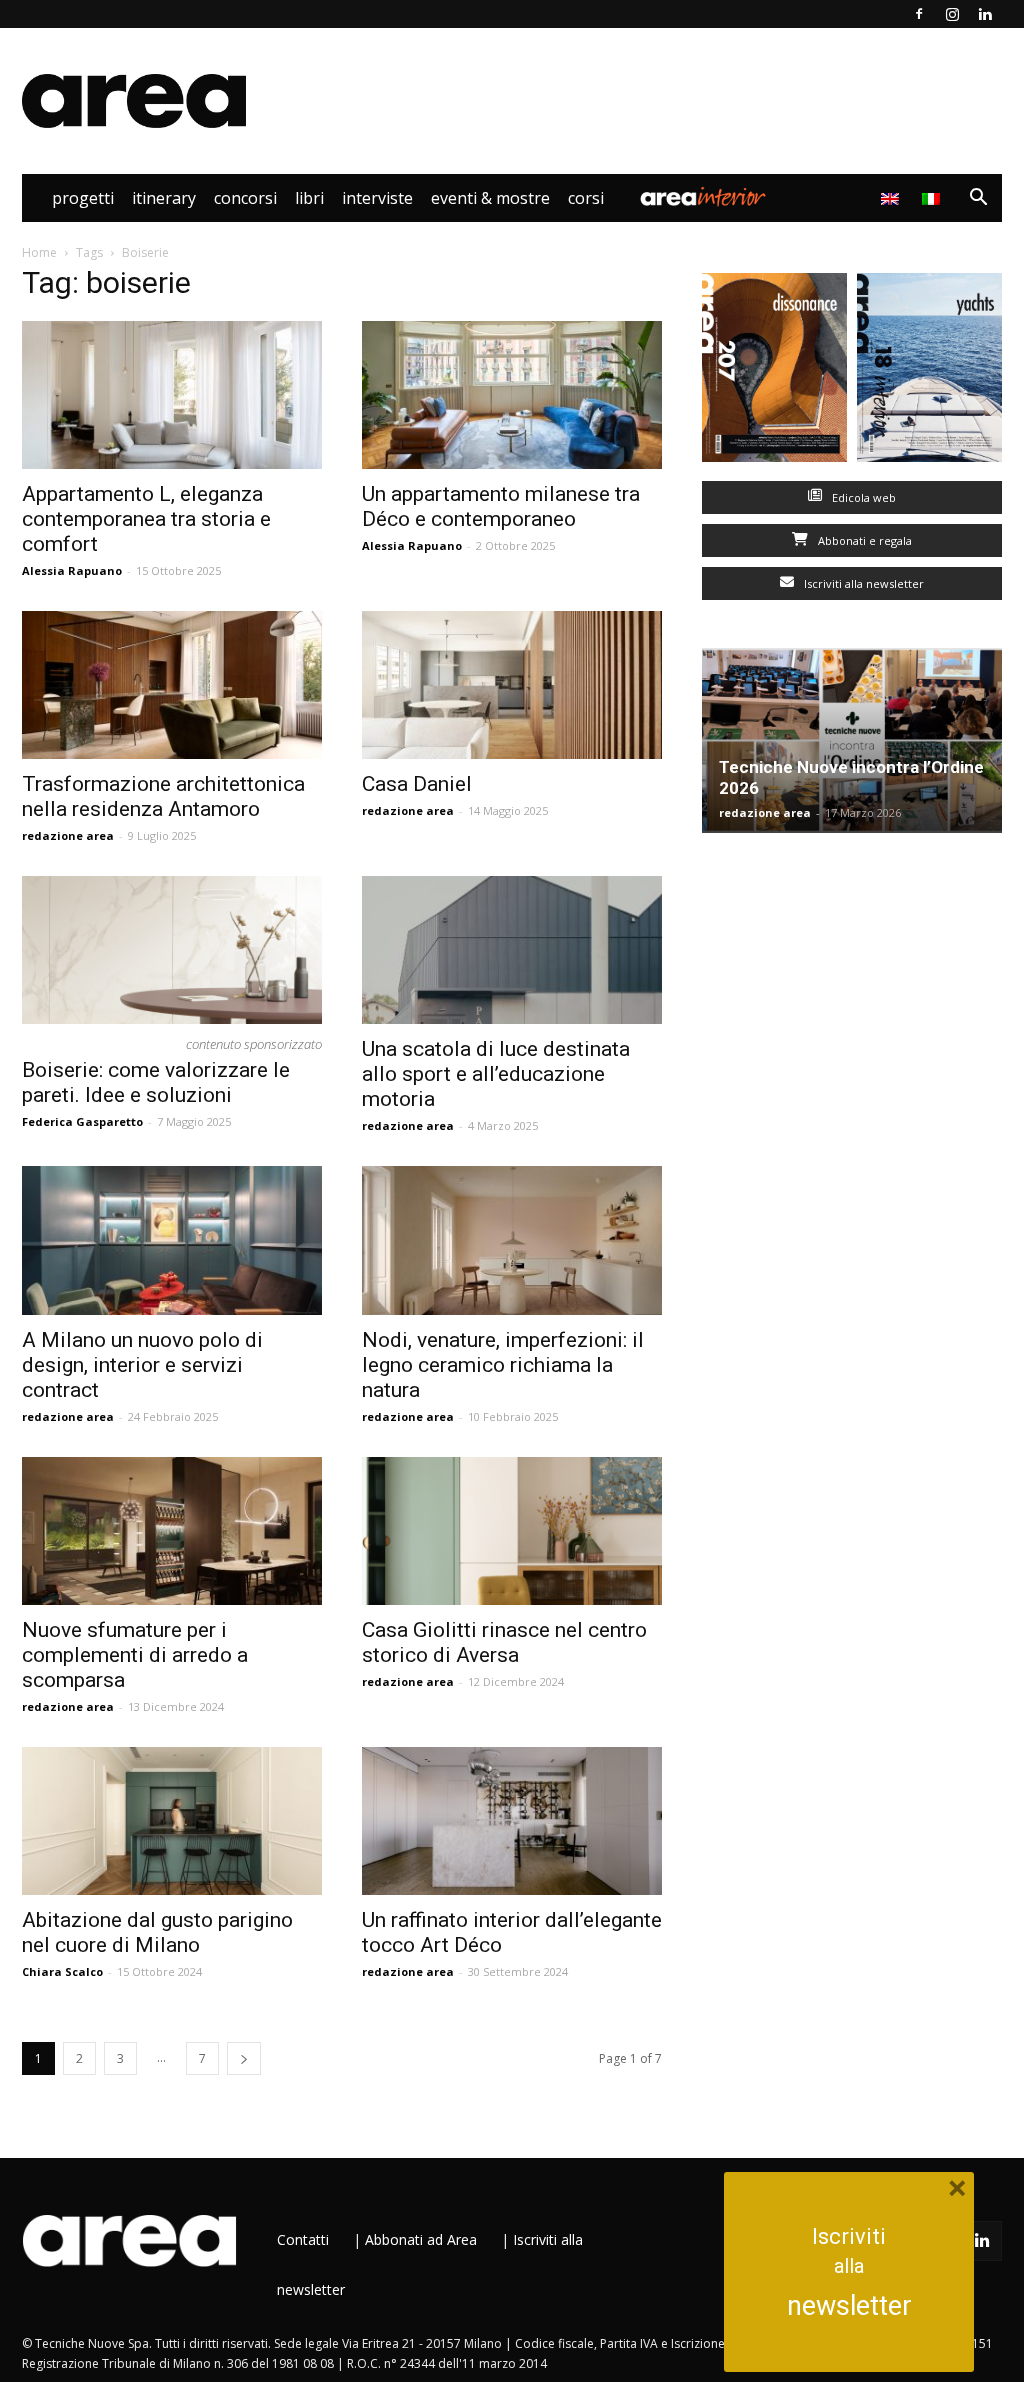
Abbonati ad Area (421, 2239)
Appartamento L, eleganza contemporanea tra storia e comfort (146, 519)
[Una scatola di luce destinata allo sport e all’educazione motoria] (512, 950)
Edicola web (862, 497)
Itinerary (164, 198)
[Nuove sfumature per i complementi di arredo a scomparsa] (172, 1531)
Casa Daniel (417, 784)
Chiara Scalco (62, 1971)
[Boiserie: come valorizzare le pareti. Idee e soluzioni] (172, 950)
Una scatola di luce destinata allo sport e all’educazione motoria (496, 1074)
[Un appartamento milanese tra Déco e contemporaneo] (512, 395)
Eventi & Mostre (490, 198)
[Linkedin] (985, 14)
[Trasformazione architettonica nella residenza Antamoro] (172, 685)
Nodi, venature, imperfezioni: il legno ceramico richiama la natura (503, 1365)
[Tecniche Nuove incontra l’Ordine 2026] (852, 740)
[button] (978, 199)
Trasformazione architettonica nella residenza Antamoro (163, 796)
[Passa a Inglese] (892, 198)
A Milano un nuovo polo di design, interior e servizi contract (142, 1365)
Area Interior (703, 198)
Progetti (83, 198)
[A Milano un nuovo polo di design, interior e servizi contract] (172, 1240)
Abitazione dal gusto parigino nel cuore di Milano (157, 1932)
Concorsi (245, 198)
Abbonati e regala (863, 540)
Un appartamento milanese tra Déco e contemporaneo (501, 506)
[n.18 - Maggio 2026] (929, 372)
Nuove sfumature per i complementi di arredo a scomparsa (135, 1655)
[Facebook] (919, 14)
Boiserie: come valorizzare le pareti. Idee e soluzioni (156, 1082)
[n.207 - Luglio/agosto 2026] (774, 372)
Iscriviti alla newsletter (862, 583)
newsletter (849, 2306)
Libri (309, 198)
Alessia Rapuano (72, 570)
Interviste (377, 198)
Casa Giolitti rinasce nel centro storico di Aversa (504, 1642)
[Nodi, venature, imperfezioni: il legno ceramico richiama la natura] (512, 1240)
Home (39, 252)
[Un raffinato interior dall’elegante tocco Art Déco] (512, 1821)
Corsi (586, 198)
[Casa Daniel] (512, 685)
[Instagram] (952, 14)
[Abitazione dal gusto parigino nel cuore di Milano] (172, 1821)
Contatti (303, 2239)
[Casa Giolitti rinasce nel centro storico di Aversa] (512, 1531)
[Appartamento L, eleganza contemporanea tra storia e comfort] (172, 395)
